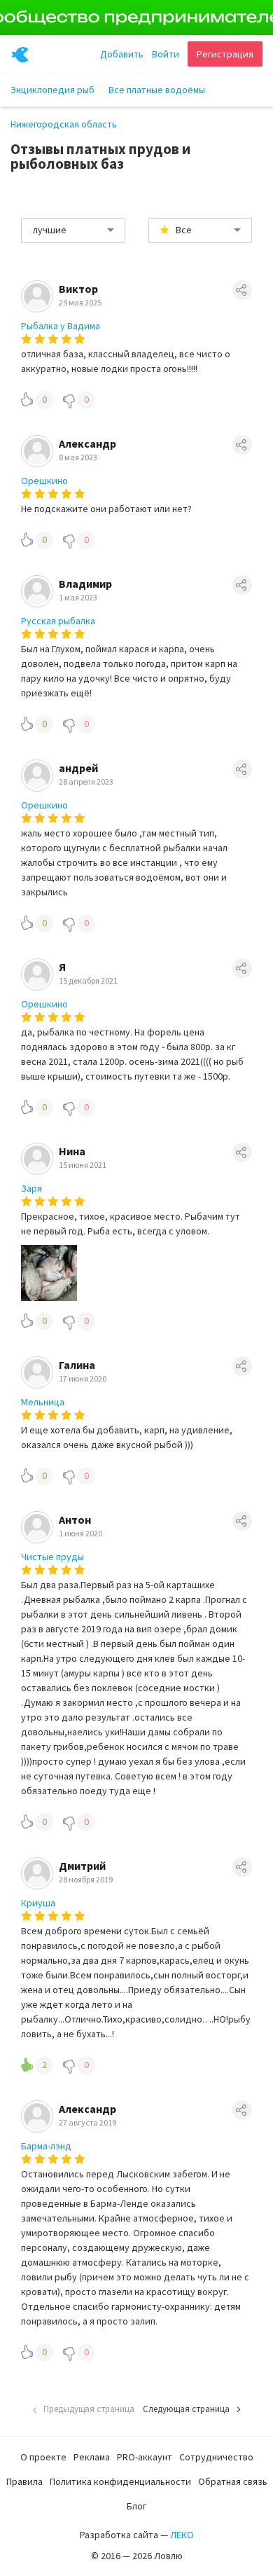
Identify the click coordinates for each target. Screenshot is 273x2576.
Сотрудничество (216, 2457)
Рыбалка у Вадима (61, 326)
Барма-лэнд (46, 2146)
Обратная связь (233, 2481)
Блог (136, 2506)
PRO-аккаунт (145, 2457)
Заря (31, 1188)
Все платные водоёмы (157, 90)
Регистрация (225, 54)
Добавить (122, 54)
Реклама (92, 2457)
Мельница (43, 1402)
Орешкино (44, 481)
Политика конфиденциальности (120, 2481)
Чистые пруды (52, 1557)
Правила (24, 2481)
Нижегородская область (64, 124)
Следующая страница (186, 2409)
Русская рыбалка (58, 621)
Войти (166, 54)
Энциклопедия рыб (52, 90)
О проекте (43, 2457)
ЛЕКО (182, 2535)
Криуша (38, 1903)
